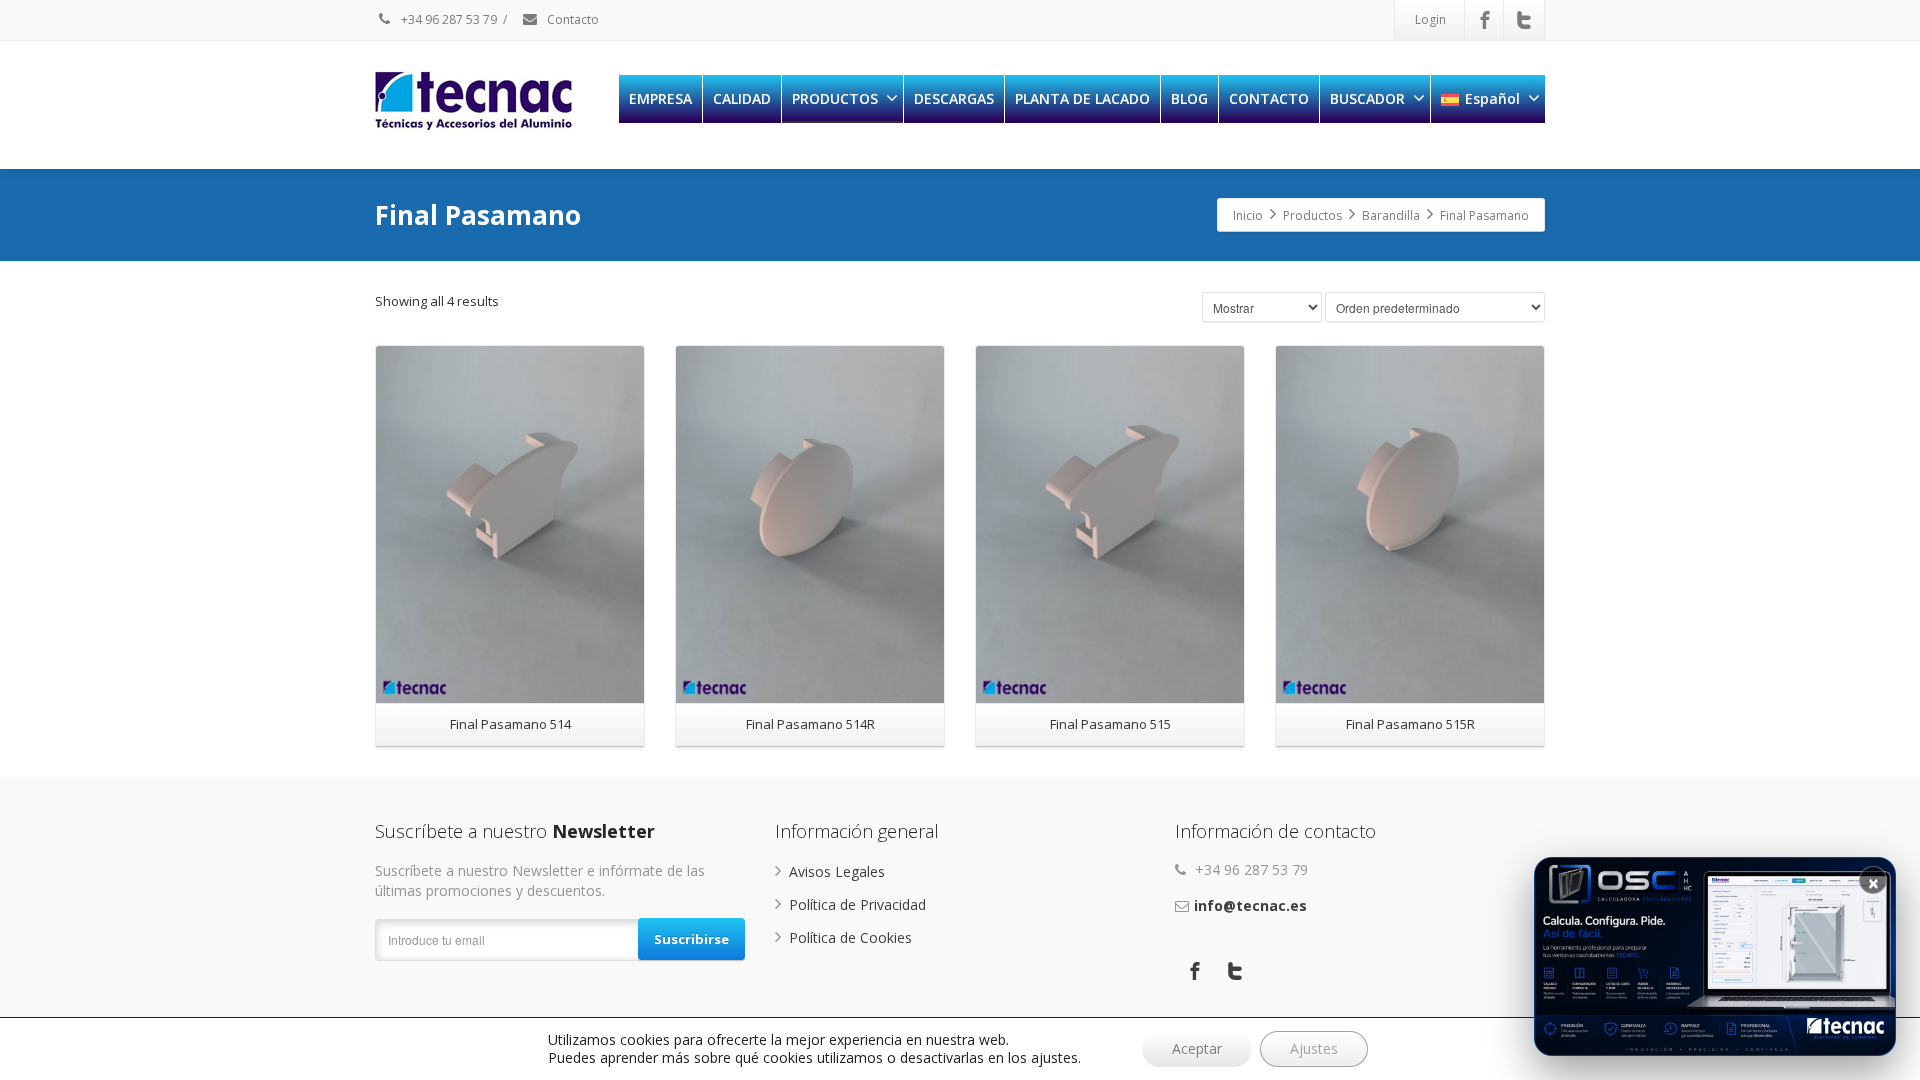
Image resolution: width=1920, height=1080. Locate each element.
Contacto (571, 19)
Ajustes (1314, 1048)
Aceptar (1197, 1048)
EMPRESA (660, 98)
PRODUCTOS (835, 98)
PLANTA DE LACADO (1082, 98)
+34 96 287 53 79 (447, 19)
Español (1492, 98)
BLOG (1189, 98)
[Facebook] (1485, 20)
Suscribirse (691, 939)
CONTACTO (1269, 98)
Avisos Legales (837, 871)
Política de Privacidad (857, 904)
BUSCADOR (1367, 98)
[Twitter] (1524, 20)
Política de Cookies (850, 937)
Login (1430, 19)
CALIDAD (742, 98)
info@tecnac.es (1250, 905)
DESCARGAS (954, 98)
